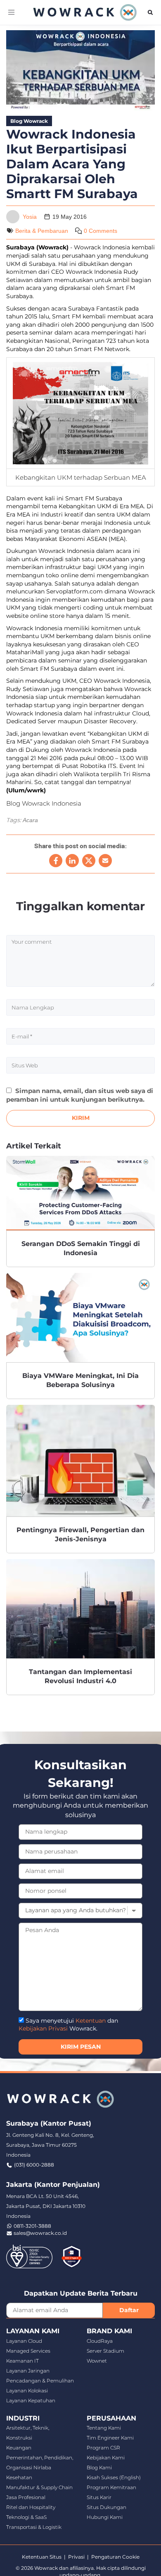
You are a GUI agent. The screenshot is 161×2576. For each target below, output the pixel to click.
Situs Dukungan (107, 2507)
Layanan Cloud (24, 2341)
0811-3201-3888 (32, 2226)
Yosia (30, 217)
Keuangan (19, 2448)
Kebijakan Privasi (43, 2028)
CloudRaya (100, 2341)
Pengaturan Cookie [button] (115, 2557)
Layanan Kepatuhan (31, 2400)
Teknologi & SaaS (26, 2517)
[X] (89, 861)
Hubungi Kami (105, 2517)
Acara (30, 820)
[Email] (105, 861)
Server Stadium (105, 2351)
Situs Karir (99, 2497)
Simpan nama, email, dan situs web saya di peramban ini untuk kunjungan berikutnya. (80, 1095)
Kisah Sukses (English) (114, 2477)
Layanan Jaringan (28, 2371)
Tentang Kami (104, 2428)
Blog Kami (99, 2467)
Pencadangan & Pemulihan (40, 2381)
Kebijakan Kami (106, 2458)
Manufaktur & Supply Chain (39, 2487)
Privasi (76, 2557)
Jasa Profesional (26, 2497)
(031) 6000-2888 (34, 2165)
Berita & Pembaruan (42, 231)
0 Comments (101, 231)
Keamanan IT (22, 2361)
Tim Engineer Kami (110, 2438)
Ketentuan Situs (42, 2557)
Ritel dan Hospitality (31, 2507)
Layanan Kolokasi (27, 2391)
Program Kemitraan (111, 2487)
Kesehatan (19, 2477)
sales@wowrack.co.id (40, 2233)
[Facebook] (56, 861)
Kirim (81, 1118)
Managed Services (28, 2351)
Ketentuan (91, 2021)
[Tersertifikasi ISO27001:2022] (29, 2256)
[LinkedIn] (72, 861)
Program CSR (103, 2448)
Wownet (97, 2361)
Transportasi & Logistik (34, 2527)
